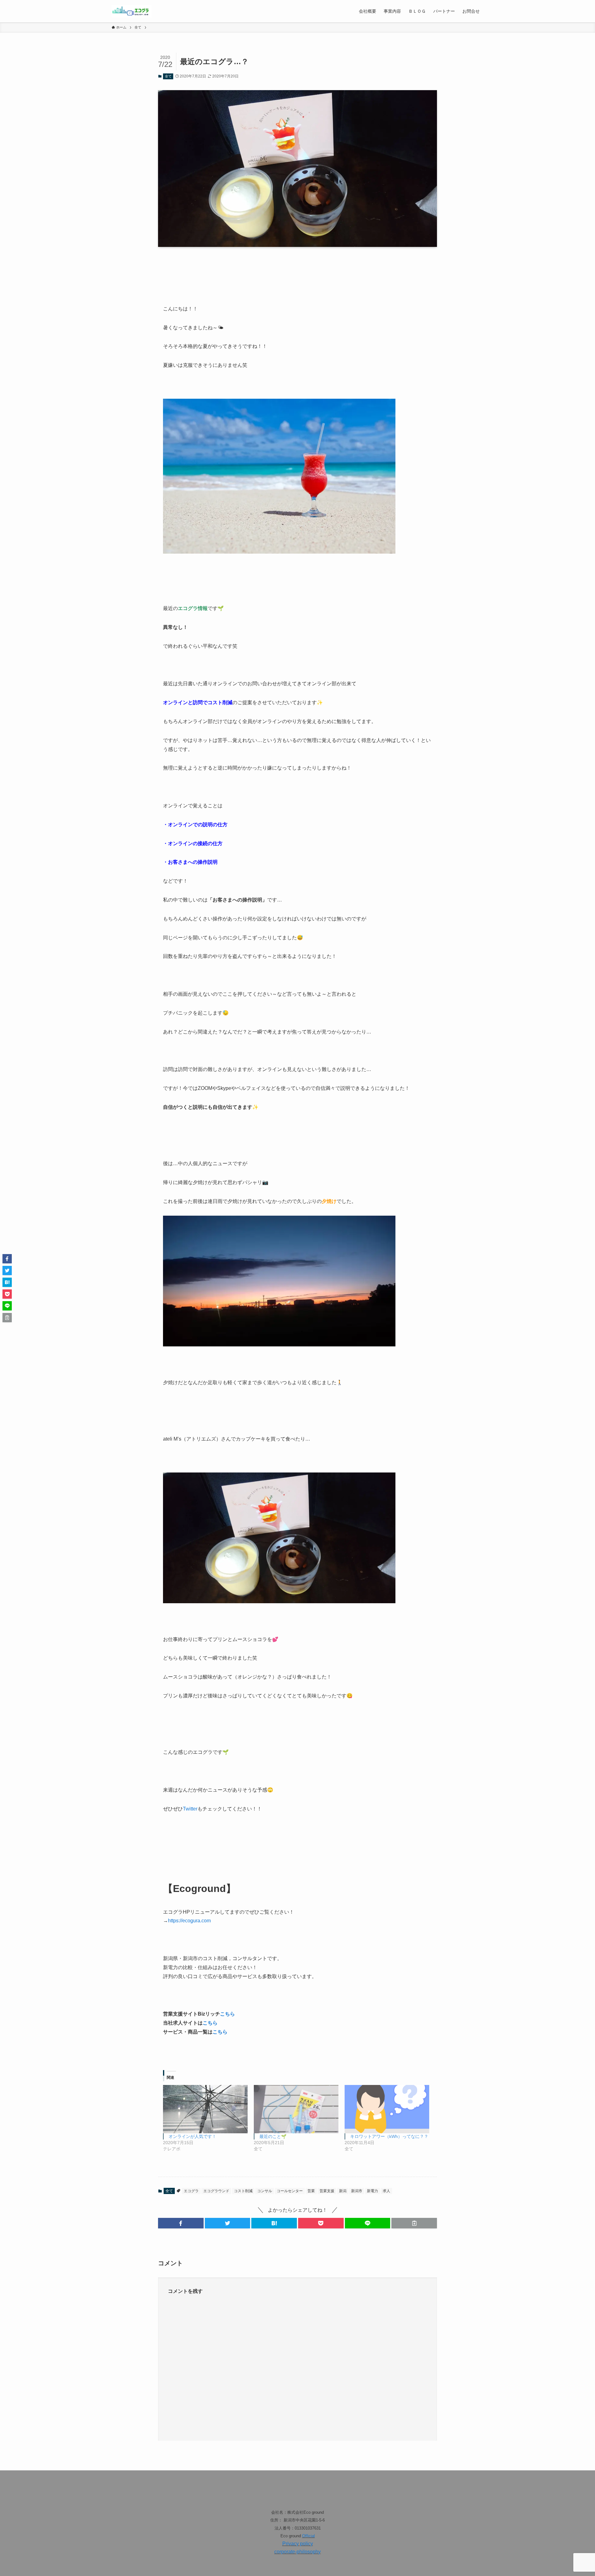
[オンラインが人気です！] (205, 2109)
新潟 (343, 2191)
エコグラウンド (216, 2191)
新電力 (372, 2191)
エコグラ (191, 2191)
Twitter (190, 1809)
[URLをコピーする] (414, 2223)
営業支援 (327, 2191)
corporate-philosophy (297, 2552)
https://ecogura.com (189, 1921)
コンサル (265, 2191)
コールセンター (290, 2191)
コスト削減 (243, 2191)
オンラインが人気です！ (192, 2136)
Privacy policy (298, 2544)
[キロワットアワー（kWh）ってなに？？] (387, 2109)
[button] (181, 2223)
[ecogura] (132, 11)
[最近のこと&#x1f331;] (296, 2109)
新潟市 (357, 2191)
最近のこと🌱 (273, 2136)
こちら (227, 2014)
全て (168, 76)
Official (309, 2536)
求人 (386, 2191)
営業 (311, 2191)
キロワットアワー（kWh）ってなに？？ (389, 2136)
